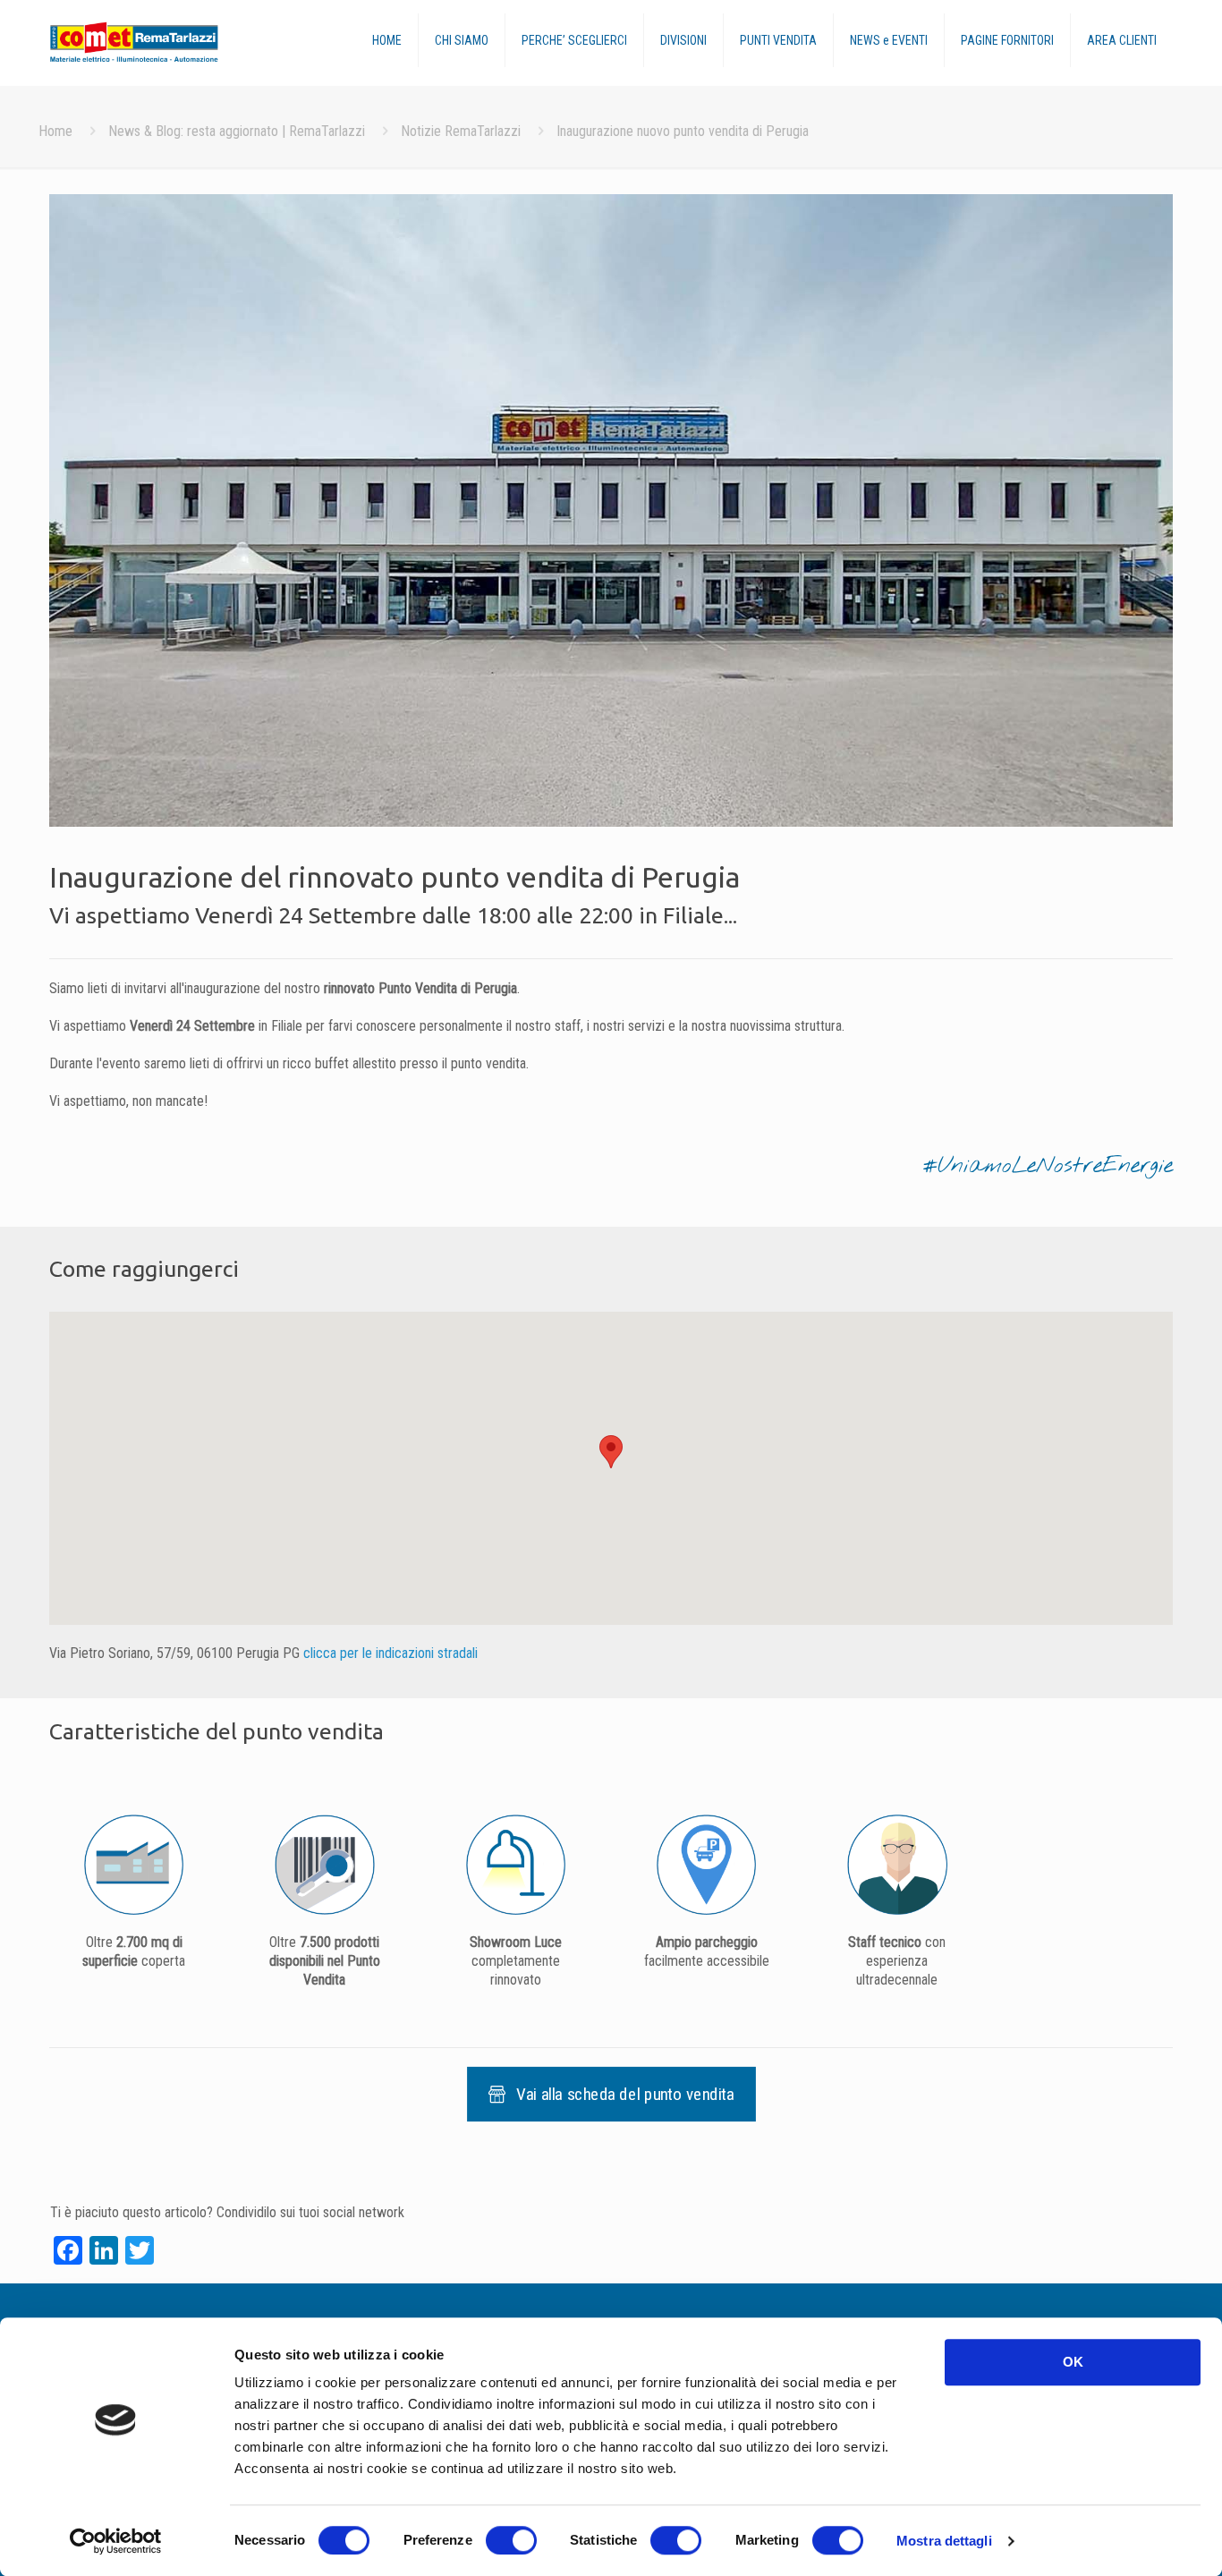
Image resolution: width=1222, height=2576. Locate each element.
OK (1073, 2362)
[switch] (511, 2540)
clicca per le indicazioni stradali (390, 1653)
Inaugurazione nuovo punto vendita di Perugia (683, 131)
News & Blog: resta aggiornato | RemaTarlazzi (237, 131)
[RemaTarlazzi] (170, 43)
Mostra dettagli (944, 2541)
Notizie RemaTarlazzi (461, 131)
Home (55, 131)
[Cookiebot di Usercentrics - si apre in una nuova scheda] (116, 2541)
